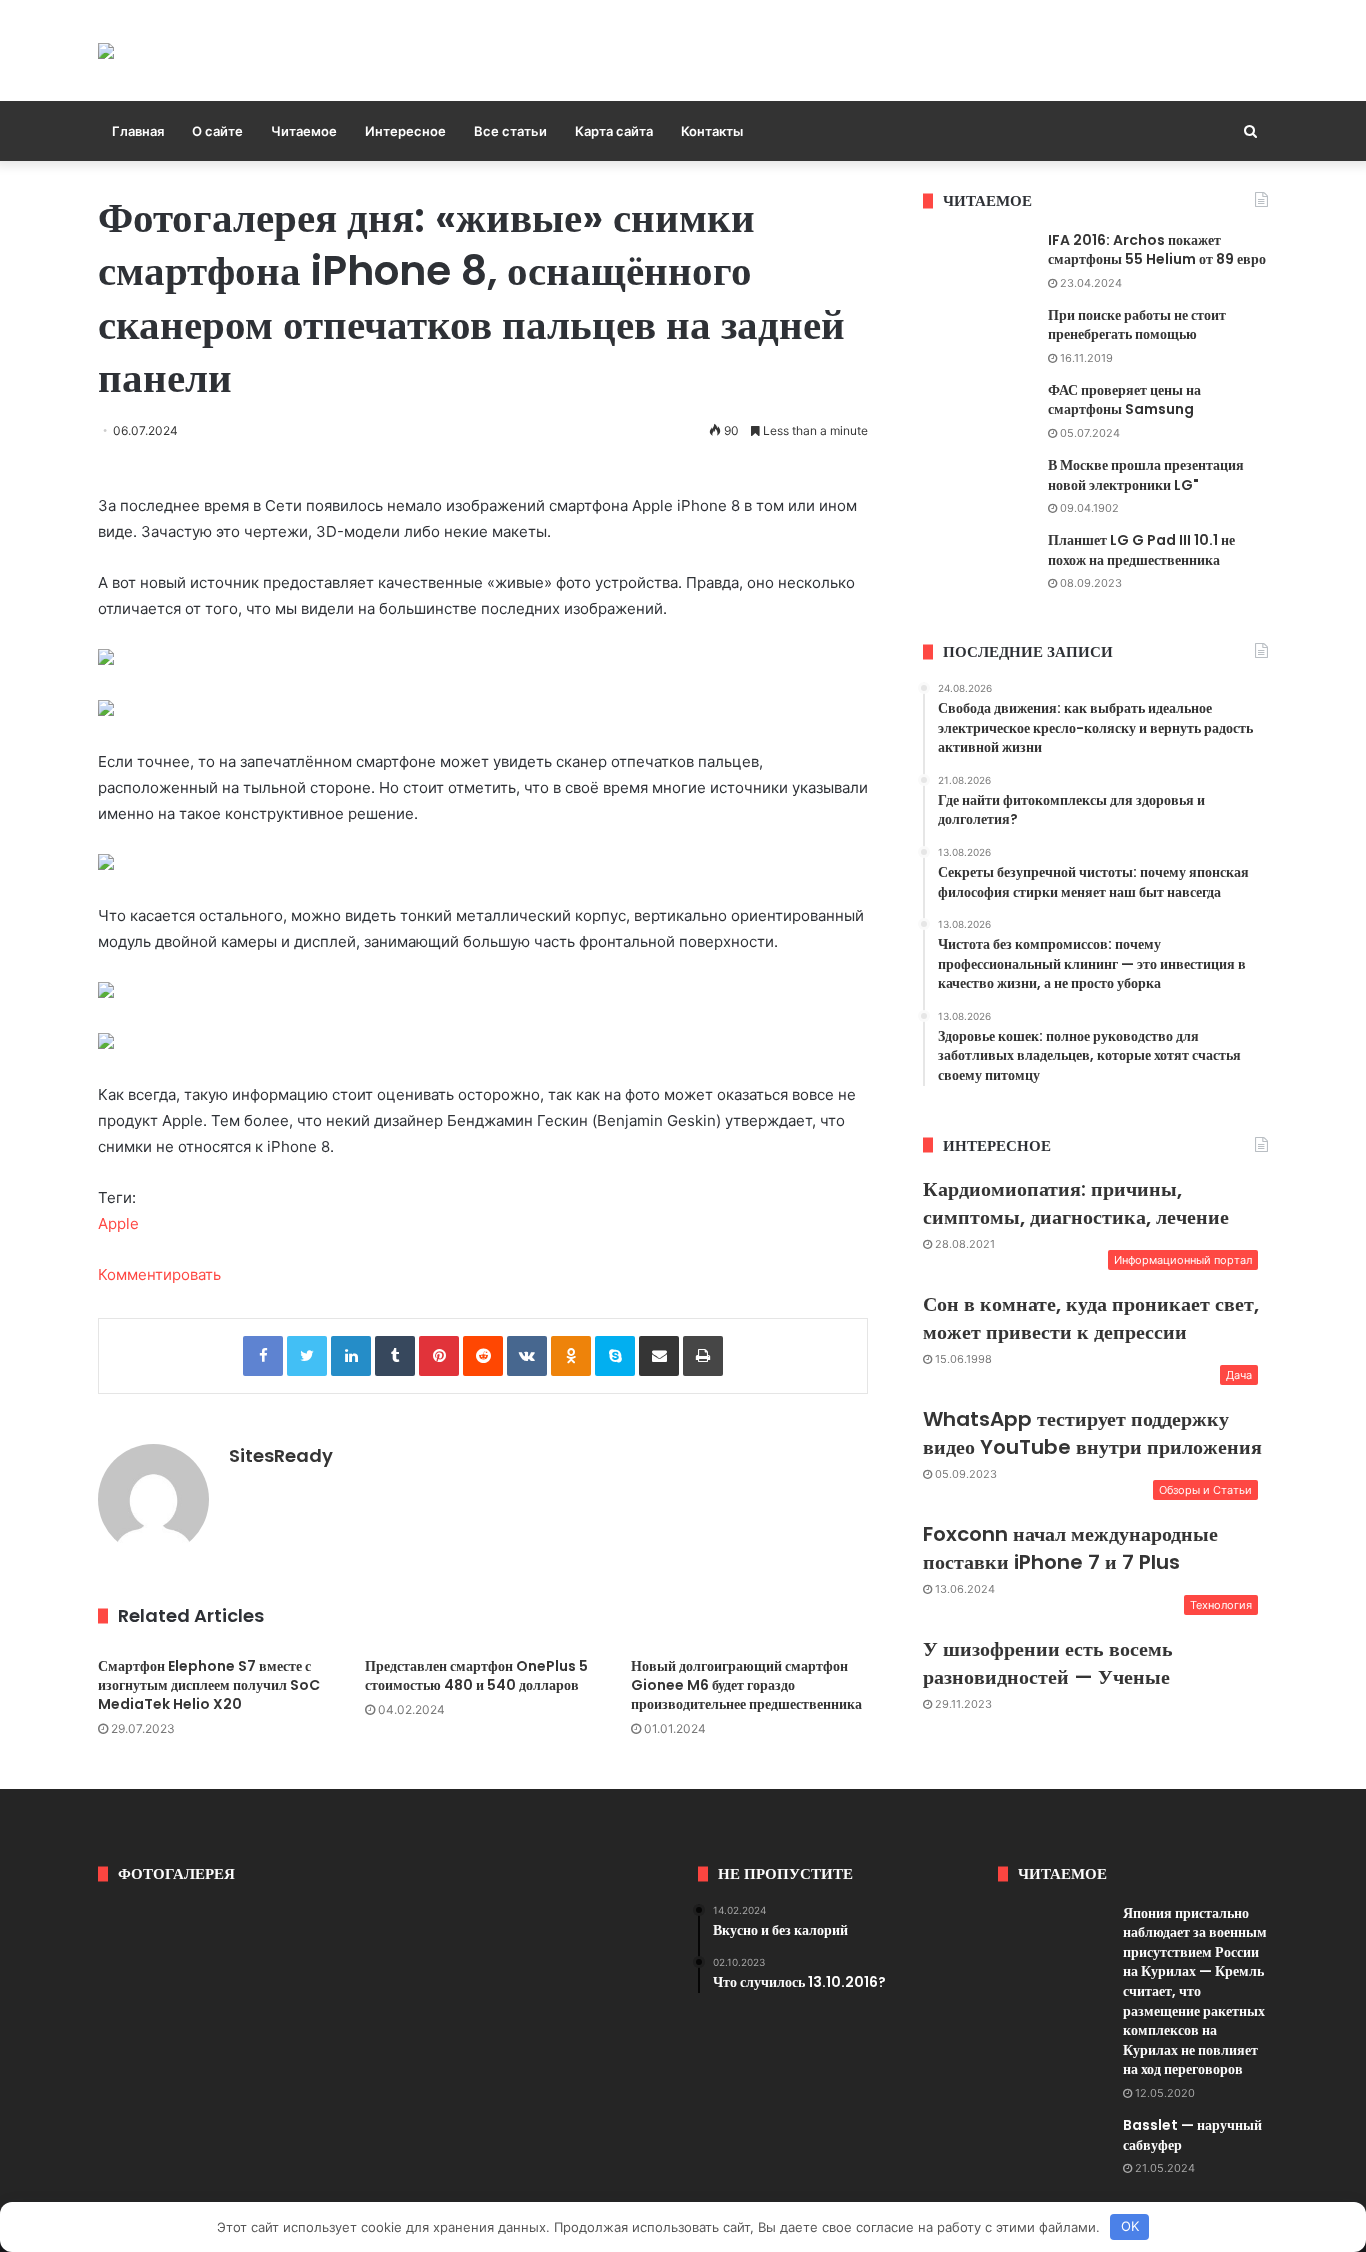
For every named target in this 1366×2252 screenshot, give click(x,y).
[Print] (703, 1356)
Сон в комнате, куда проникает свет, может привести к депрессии (1091, 1318)
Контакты (712, 131)
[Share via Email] (659, 1356)
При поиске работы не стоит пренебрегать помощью (1137, 325)
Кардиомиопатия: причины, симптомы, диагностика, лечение (1076, 1203)
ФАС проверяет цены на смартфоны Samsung (1124, 400)
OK (1130, 2226)
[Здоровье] (106, 50)
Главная (138, 131)
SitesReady (281, 1455)
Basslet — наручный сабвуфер (1192, 2135)
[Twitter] (307, 1356)
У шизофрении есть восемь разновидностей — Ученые (1048, 1663)
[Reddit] (483, 1356)
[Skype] (615, 1356)
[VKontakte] (527, 1356)
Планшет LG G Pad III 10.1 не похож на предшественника (1141, 550)
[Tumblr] (395, 1356)
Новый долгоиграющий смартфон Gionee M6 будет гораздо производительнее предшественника (746, 1685)
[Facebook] (263, 1356)
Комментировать (159, 1274)
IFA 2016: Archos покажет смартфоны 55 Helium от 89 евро (1157, 250)
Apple (118, 1223)
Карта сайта (614, 131)
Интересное (405, 131)
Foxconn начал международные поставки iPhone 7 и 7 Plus (1070, 1548)
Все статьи (510, 131)
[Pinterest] (439, 1356)
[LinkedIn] (351, 1356)
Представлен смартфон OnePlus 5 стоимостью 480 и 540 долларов (476, 1675)
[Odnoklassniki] (571, 1356)
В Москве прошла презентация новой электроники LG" (1146, 475)
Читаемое (304, 131)
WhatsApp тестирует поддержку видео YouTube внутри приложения (1092, 1433)
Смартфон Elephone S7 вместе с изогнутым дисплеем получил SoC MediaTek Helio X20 (209, 1685)
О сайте (217, 131)
